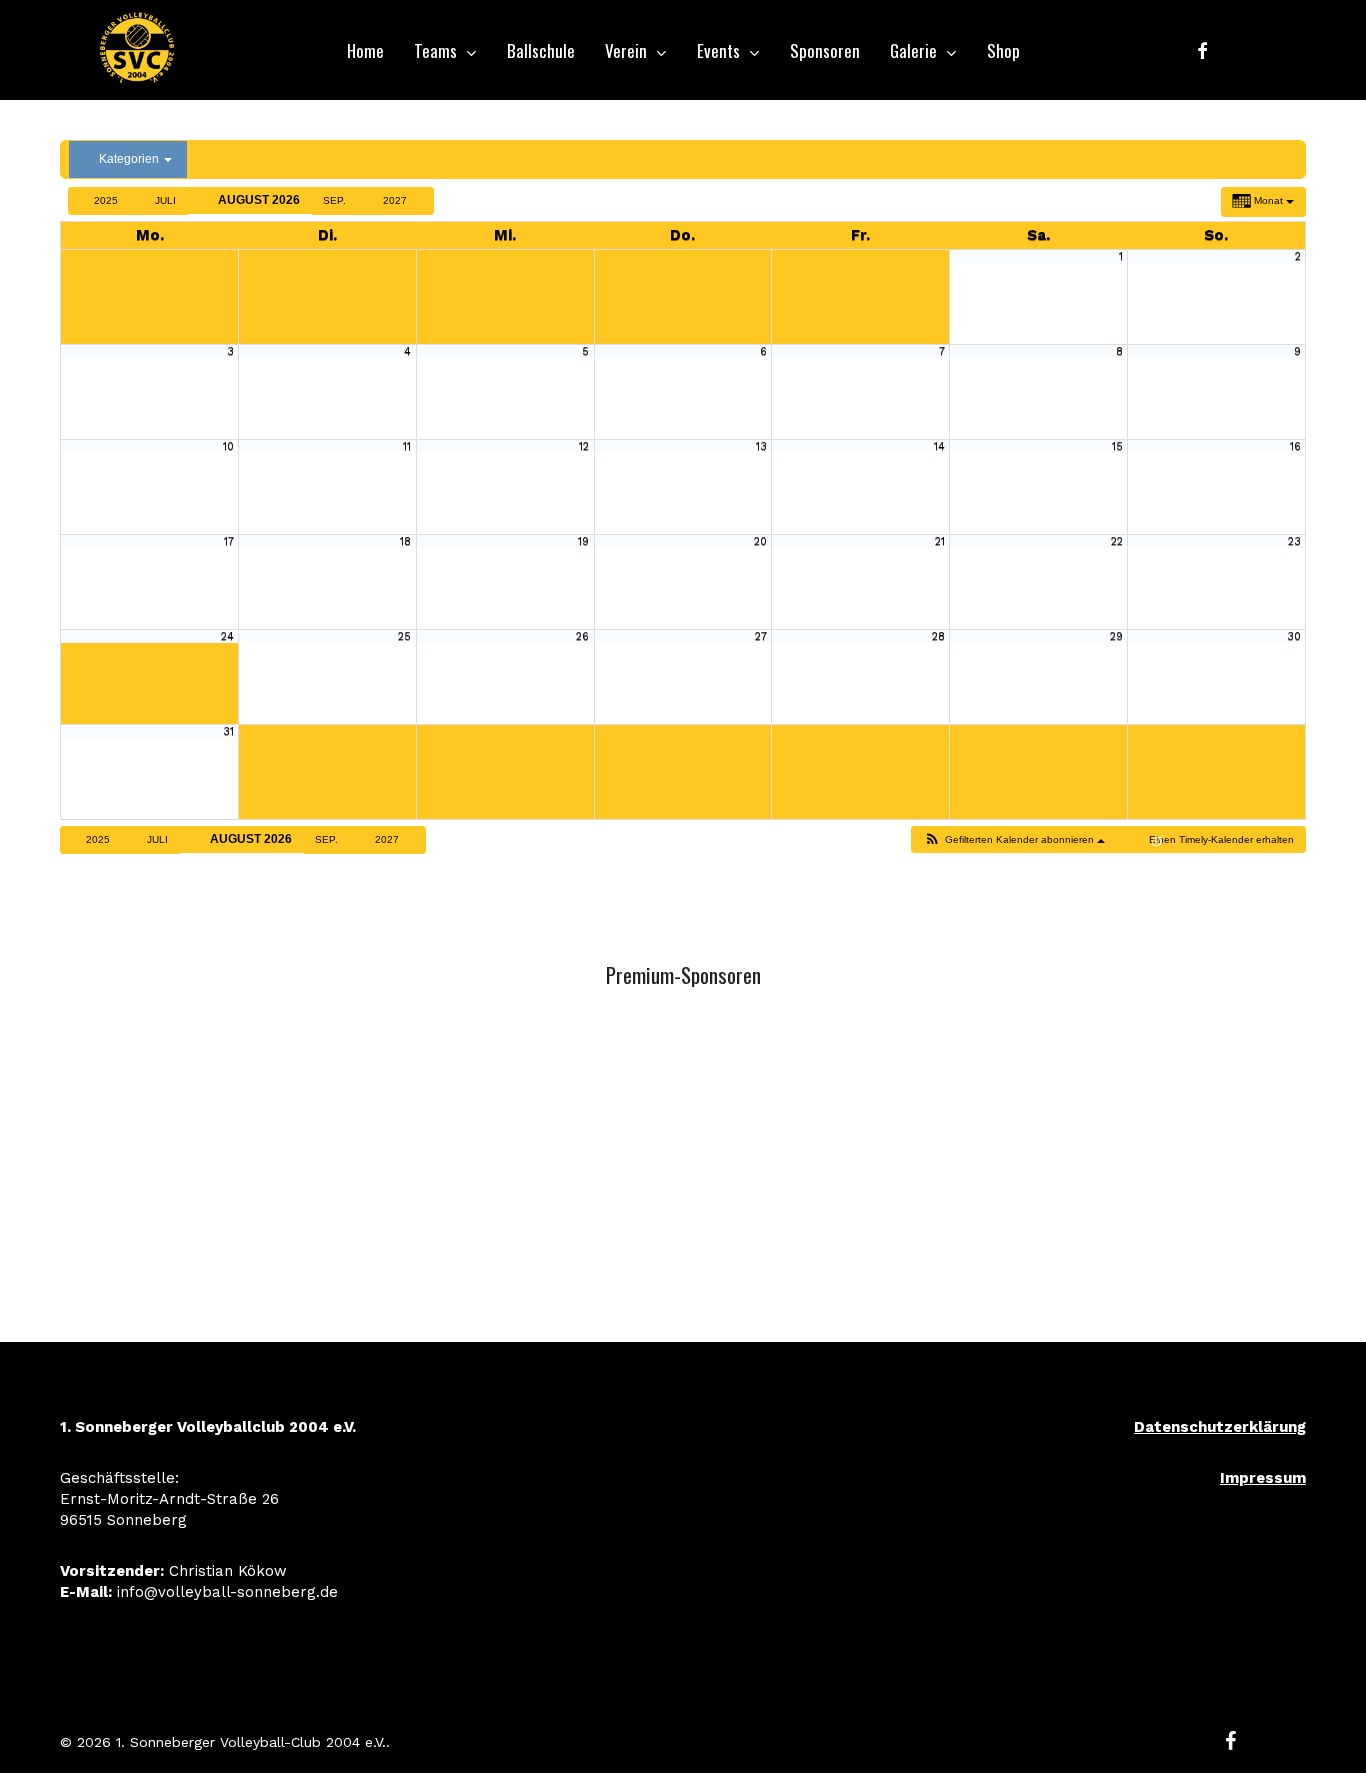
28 (938, 636)
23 (1294, 541)
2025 (106, 200)
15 (1117, 446)
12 (584, 446)
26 (582, 636)
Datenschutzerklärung (1220, 1427)
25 (404, 636)
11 (407, 446)
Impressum (1263, 1478)
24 (227, 636)
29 (1116, 636)
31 (228, 731)
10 (228, 446)
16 (1295, 446)
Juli (165, 200)
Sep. (336, 200)
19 (583, 541)
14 (939, 446)
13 (761, 446)
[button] (1013, 839)
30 (1294, 636)
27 (761, 636)
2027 (396, 200)
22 (1117, 541)
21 (940, 541)
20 (760, 541)
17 (229, 541)
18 (405, 541)
